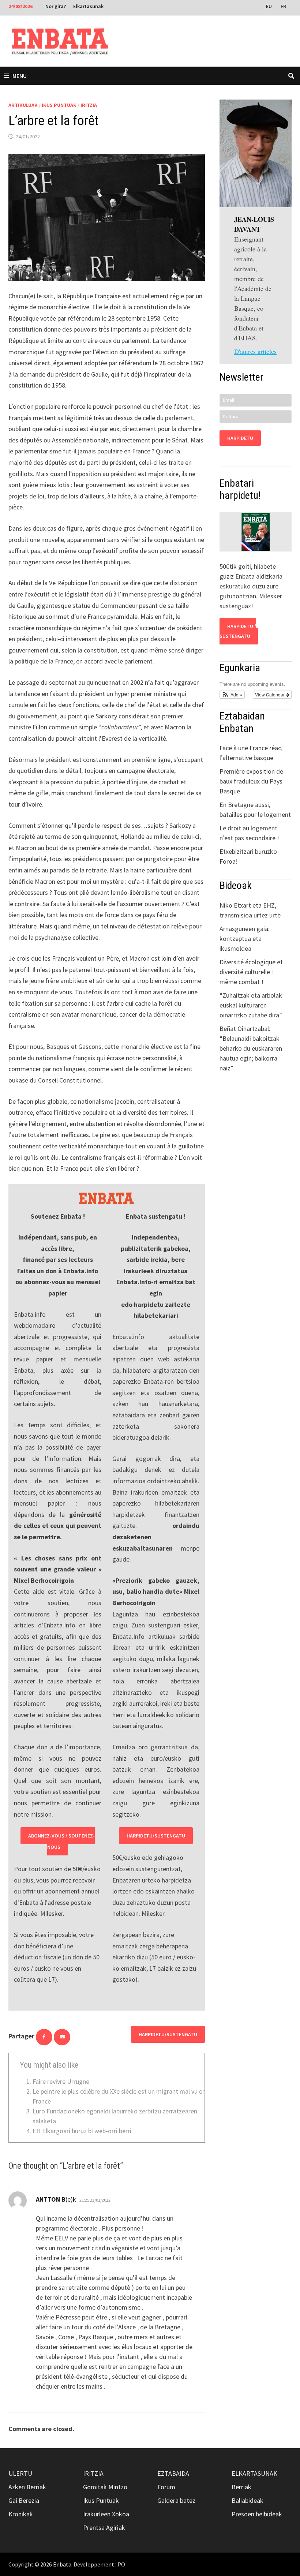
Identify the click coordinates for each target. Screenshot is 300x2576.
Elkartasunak (88, 6)
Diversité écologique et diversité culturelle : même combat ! (251, 972)
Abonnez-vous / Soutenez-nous (61, 1841)
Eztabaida (173, 2473)
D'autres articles (255, 351)
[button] (232, 695)
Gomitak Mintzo (105, 2487)
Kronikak (21, 2514)
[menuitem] (270, 6)
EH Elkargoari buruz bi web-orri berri (82, 2131)
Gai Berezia (24, 2500)
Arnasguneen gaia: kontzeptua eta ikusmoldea (245, 939)
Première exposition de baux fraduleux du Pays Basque (251, 781)
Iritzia (89, 105)
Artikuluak (23, 105)
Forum (166, 2487)
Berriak (241, 2487)
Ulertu (20, 2473)
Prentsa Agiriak (104, 2528)
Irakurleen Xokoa (106, 2514)
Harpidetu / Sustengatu (238, 631)
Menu (20, 76)
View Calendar (270, 694)
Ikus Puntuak (59, 105)
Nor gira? (56, 6)
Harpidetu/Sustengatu (156, 1836)
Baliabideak (247, 2500)
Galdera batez (176, 2500)
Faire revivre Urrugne (61, 2081)
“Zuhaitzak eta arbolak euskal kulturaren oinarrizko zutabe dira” (251, 1005)
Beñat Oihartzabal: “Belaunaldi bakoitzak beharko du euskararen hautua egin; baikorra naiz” (251, 1048)
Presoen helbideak (257, 2514)
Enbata (62, 2564)
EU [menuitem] (269, 6)
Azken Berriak (27, 2487)
